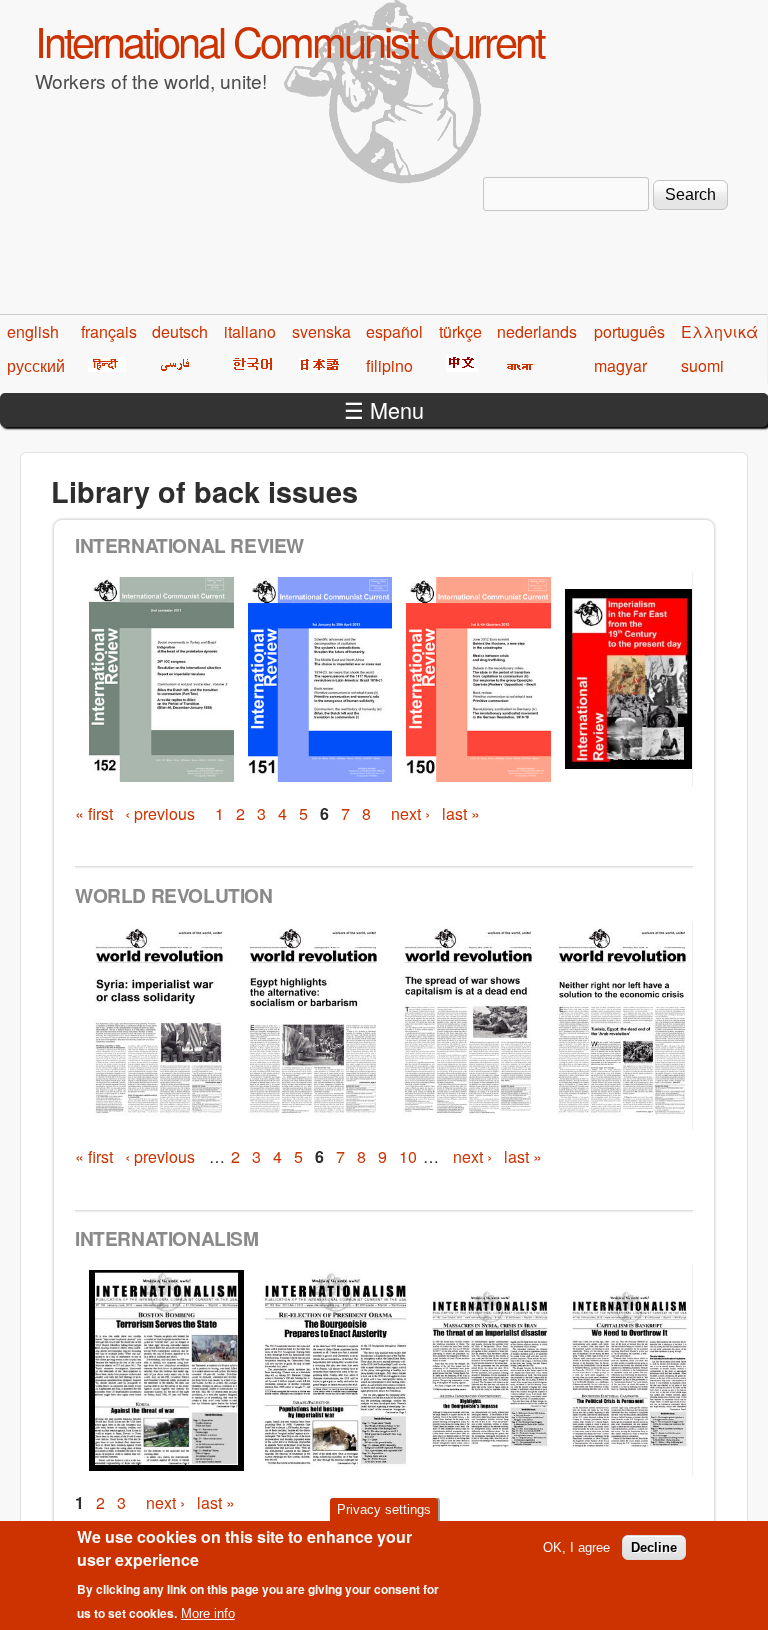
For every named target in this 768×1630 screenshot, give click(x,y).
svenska (321, 331)
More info (208, 1613)
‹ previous (160, 813)
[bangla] (516, 365)
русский (36, 365)
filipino (389, 365)
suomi (702, 365)
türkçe (460, 331)
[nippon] (316, 365)
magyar (620, 365)
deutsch (180, 331)
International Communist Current (289, 40)
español (394, 331)
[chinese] (458, 365)
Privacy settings (384, 1509)
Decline (654, 1547)
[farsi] (171, 365)
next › (410, 813)
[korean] (249, 365)
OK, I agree (576, 1547)
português (629, 331)
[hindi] (103, 365)
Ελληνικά (719, 331)
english (33, 331)
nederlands (537, 331)
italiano (250, 331)
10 (408, 1156)
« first (94, 813)
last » (461, 813)
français (109, 331)
